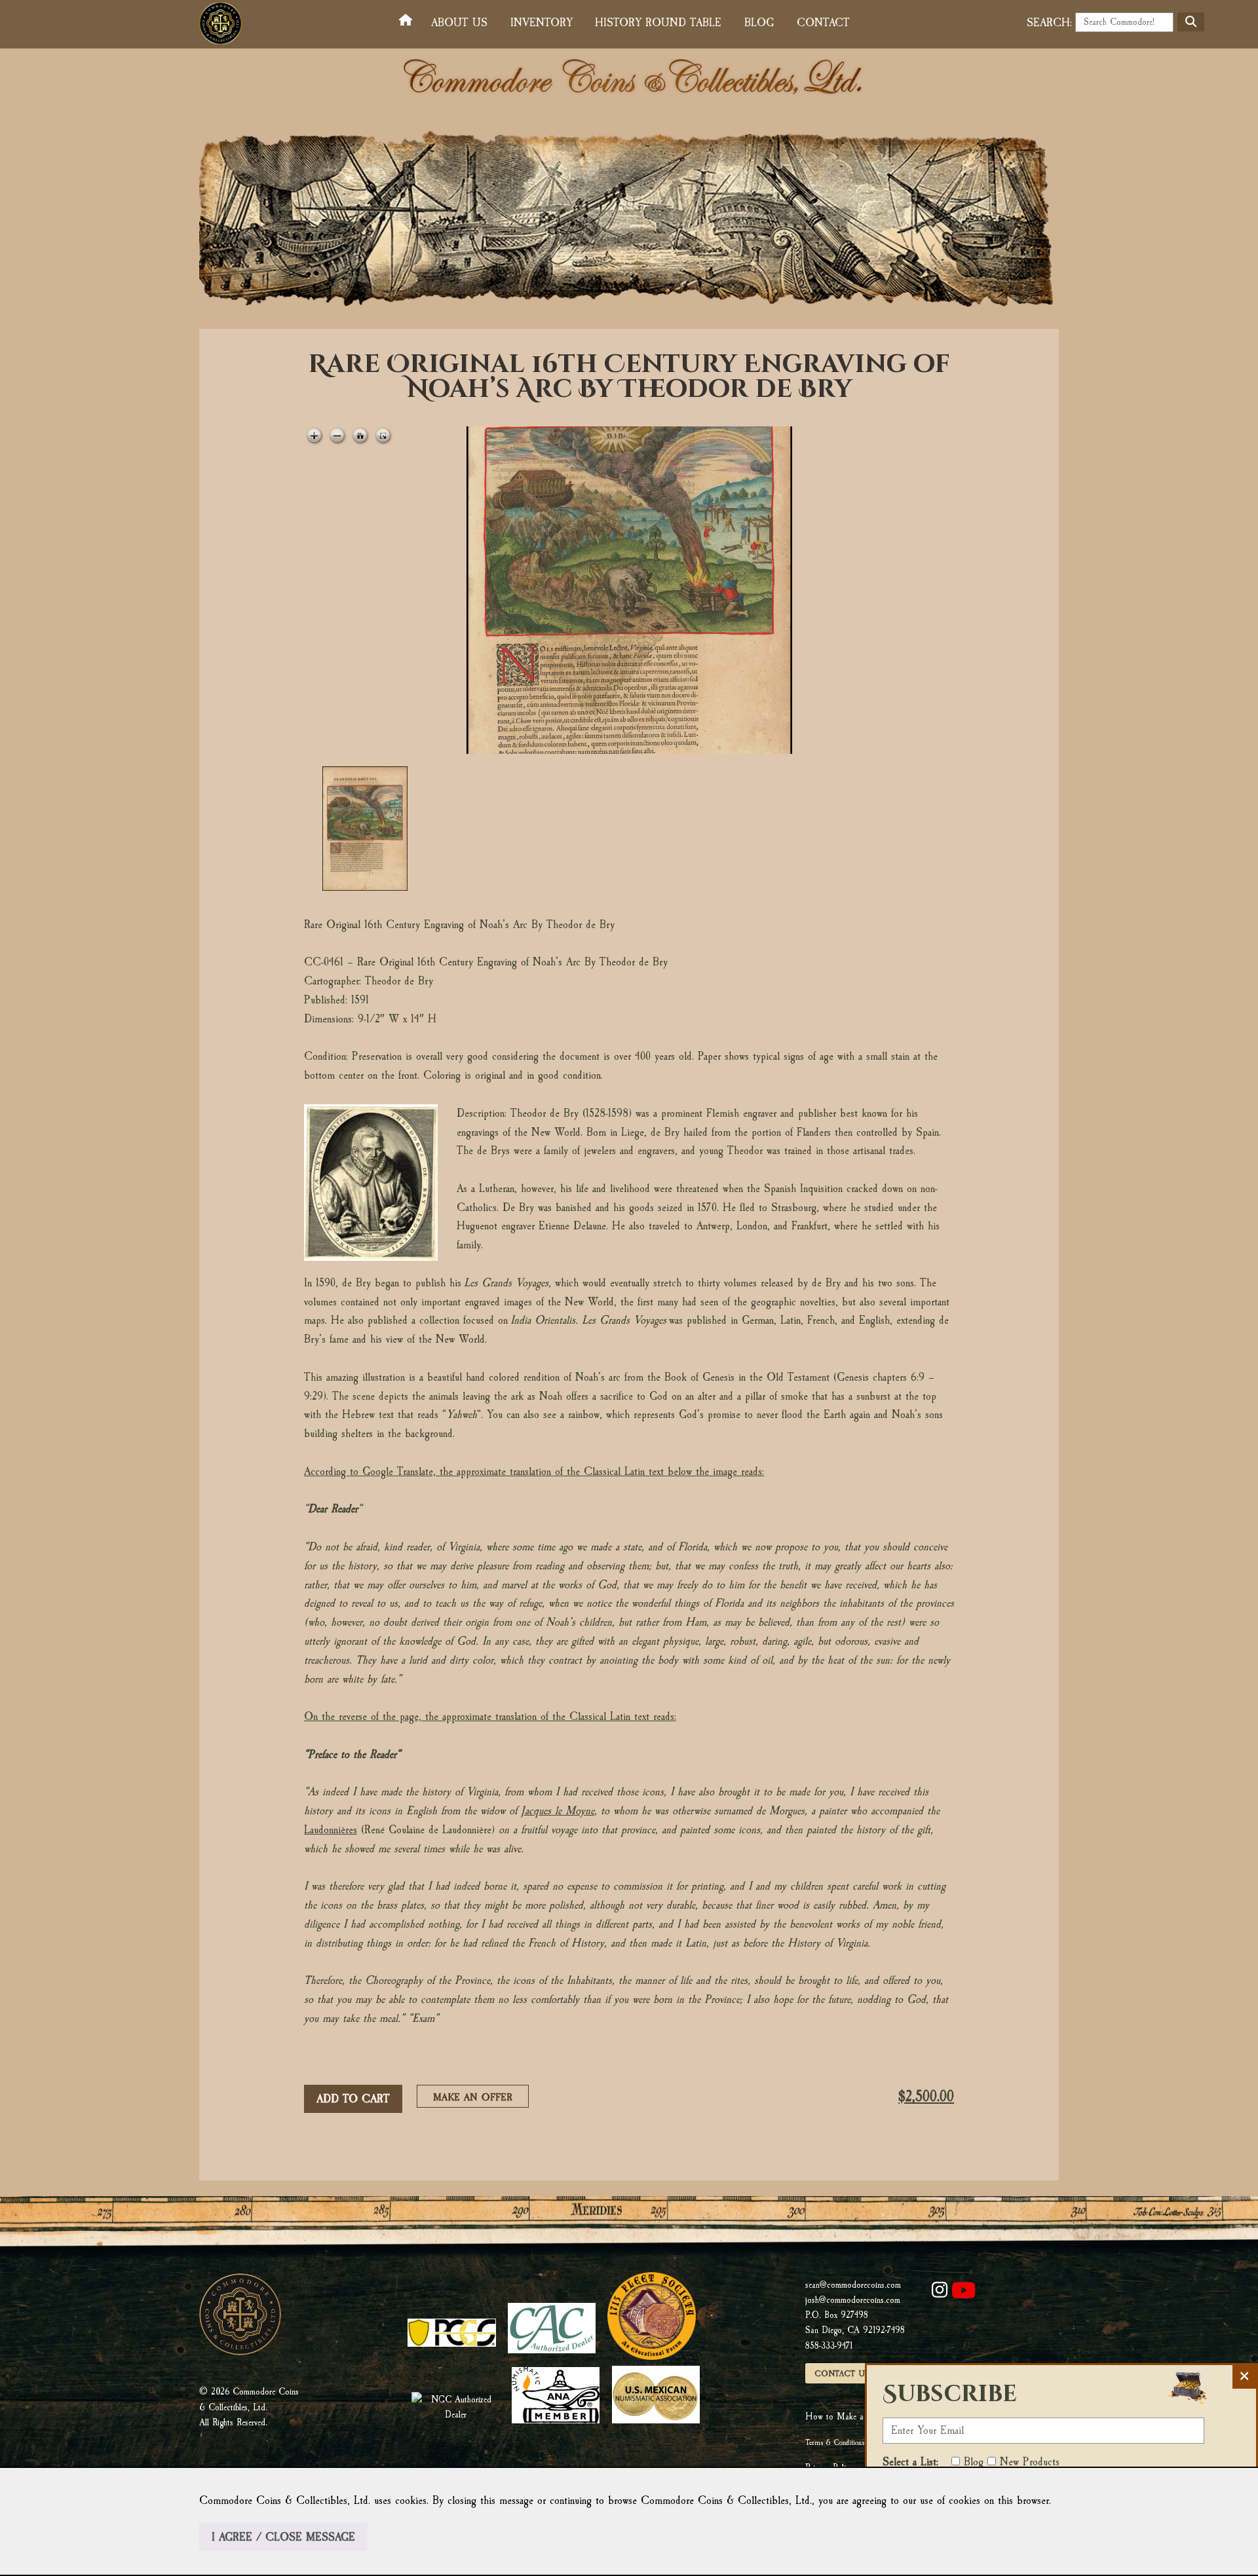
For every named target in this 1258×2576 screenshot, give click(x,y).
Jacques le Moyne (558, 1811)
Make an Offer (477, 2099)
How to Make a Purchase (851, 2417)
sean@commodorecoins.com (853, 2285)
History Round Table (658, 23)
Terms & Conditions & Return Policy (858, 2442)
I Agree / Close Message (283, 2537)
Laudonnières (331, 1830)
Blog (759, 23)
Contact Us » (846, 2374)
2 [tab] (476, 829)
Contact (823, 23)
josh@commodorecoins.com (853, 2300)
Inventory (542, 23)
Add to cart (353, 2099)
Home (409, 21)
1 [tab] (365, 829)
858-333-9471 (829, 2346)
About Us (459, 23)
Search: (1049, 23)
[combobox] (1124, 22)
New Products (1030, 2462)
